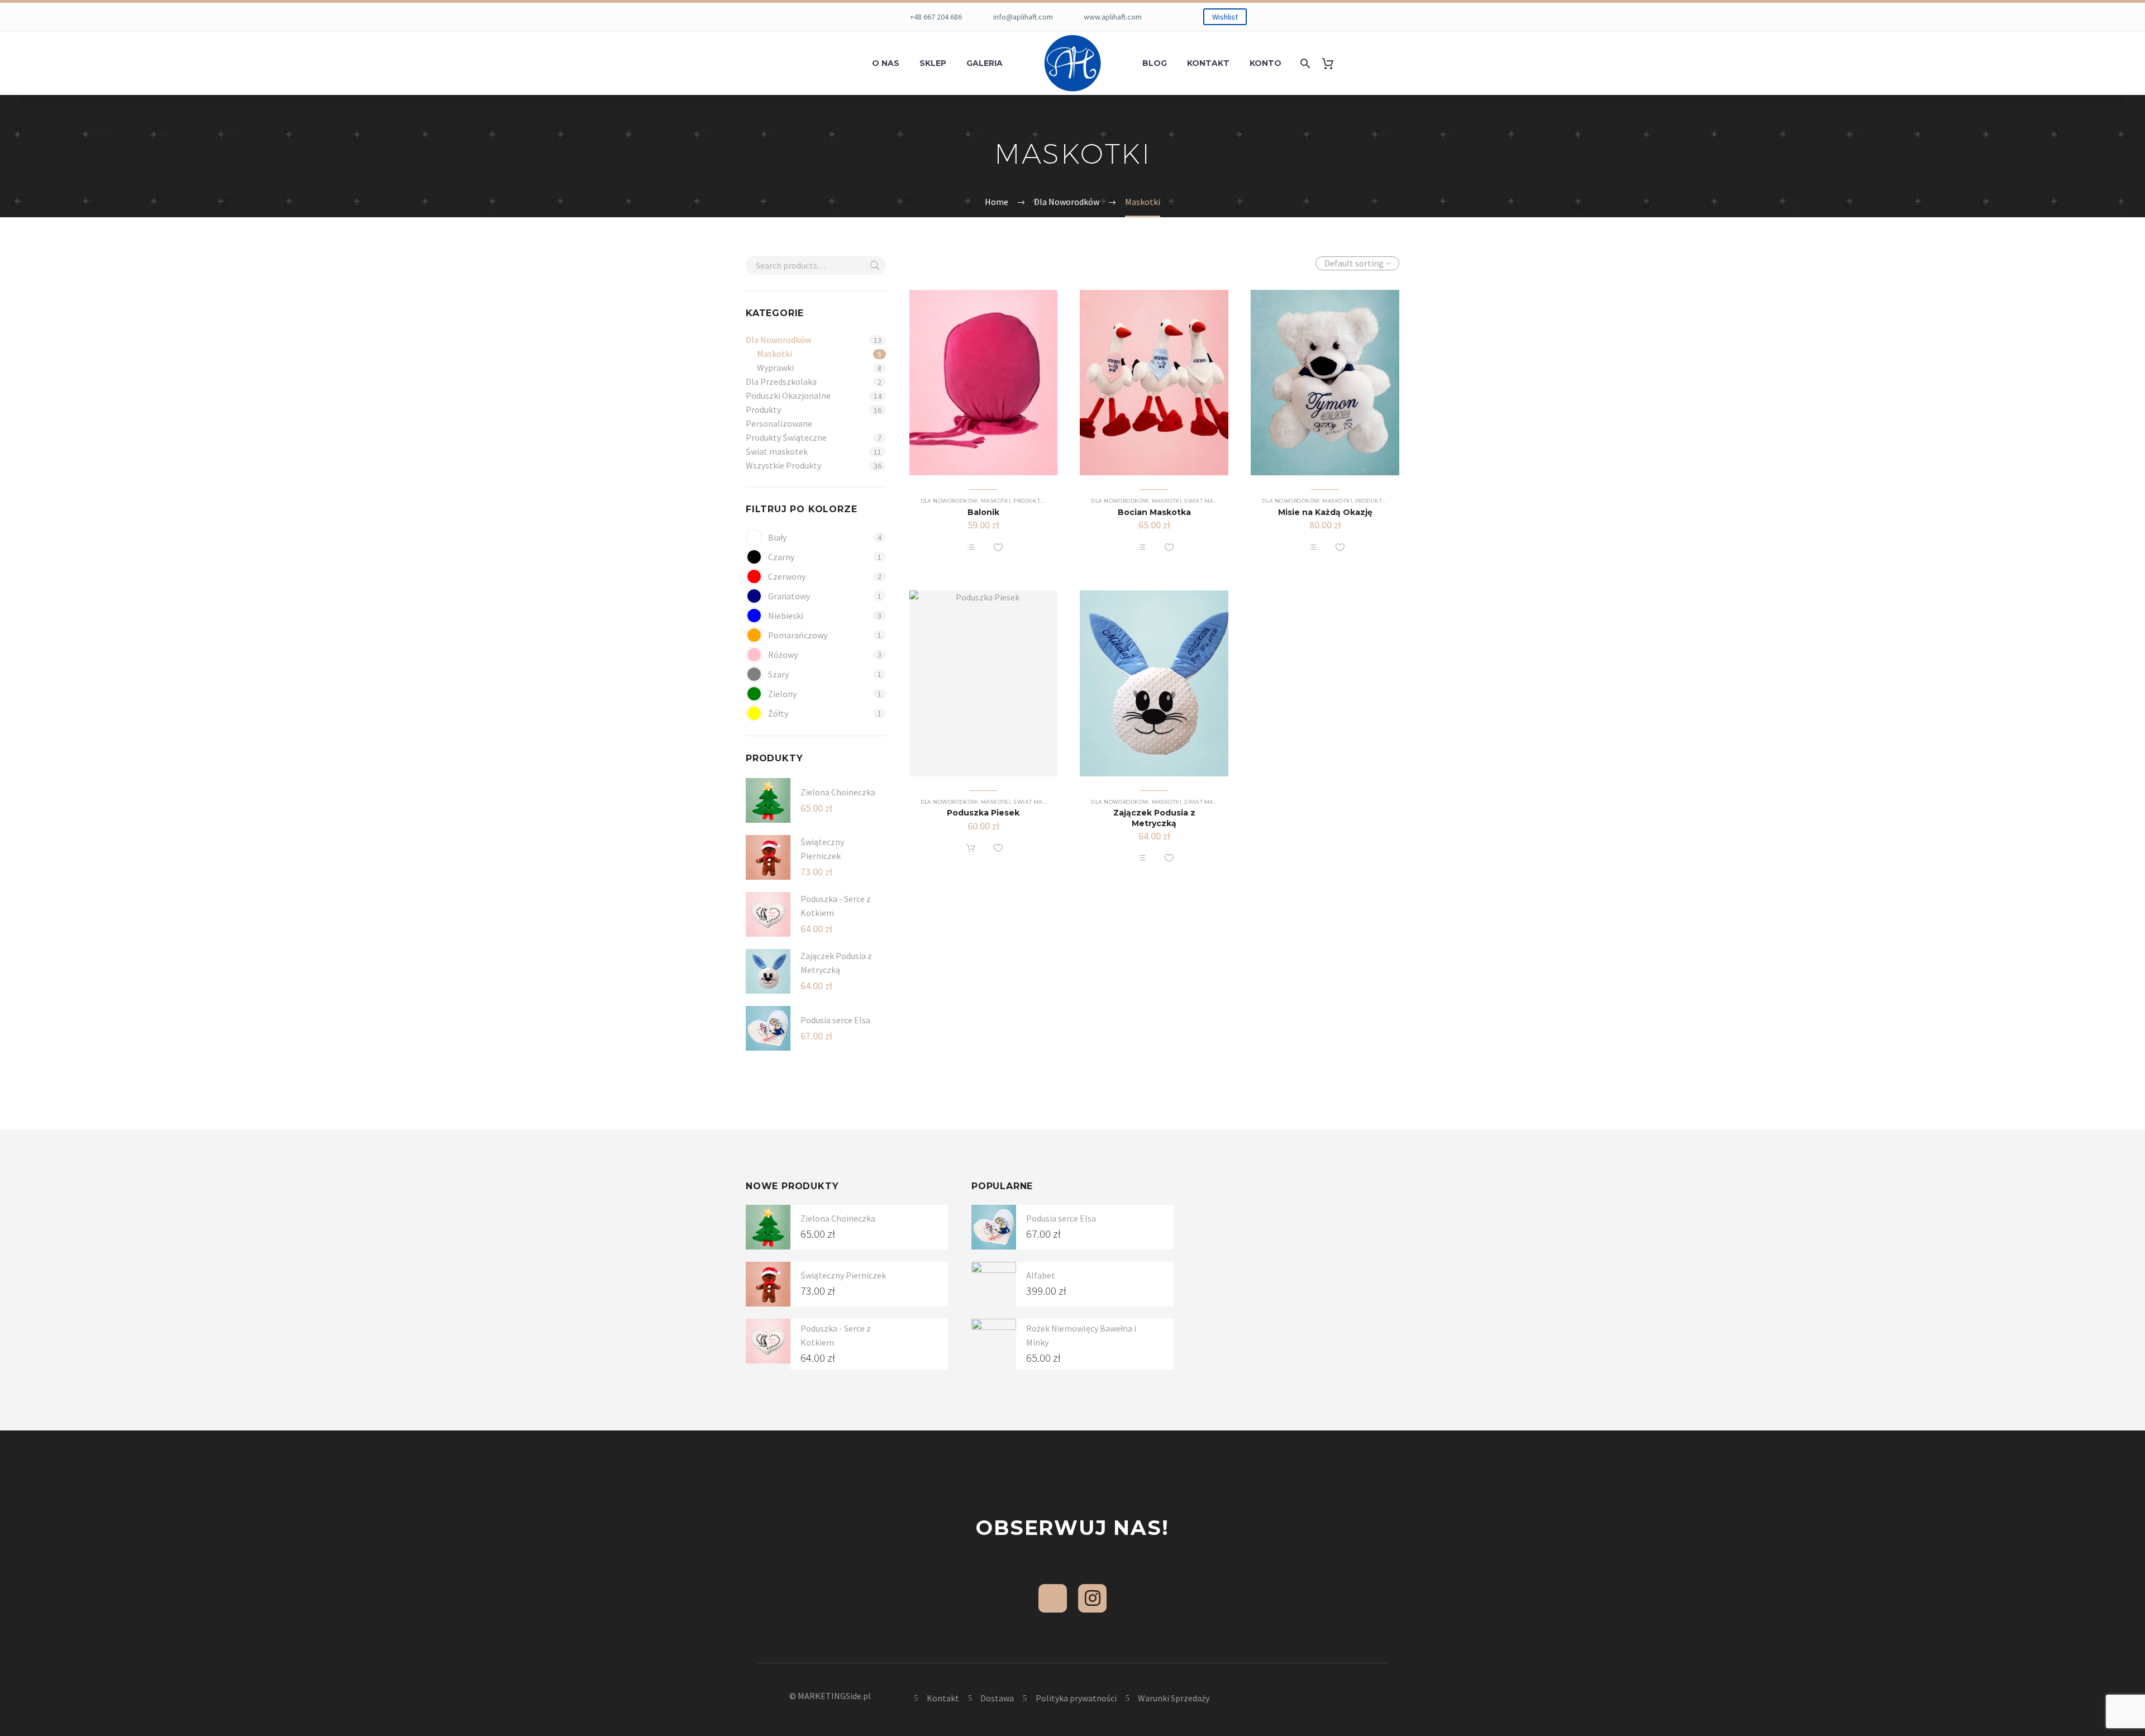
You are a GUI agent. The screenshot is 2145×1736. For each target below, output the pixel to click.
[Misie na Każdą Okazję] (1325, 383)
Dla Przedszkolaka (781, 381)
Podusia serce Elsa (835, 1020)
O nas (886, 63)
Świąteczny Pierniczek (843, 1275)
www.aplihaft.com (1113, 17)
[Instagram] (1092, 1598)
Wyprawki (775, 368)
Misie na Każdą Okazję (1325, 512)
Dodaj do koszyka (971, 848)
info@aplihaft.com (1023, 17)
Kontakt (1208, 63)
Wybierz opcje (971, 547)
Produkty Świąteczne (786, 437)
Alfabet (1041, 1275)
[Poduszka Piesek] (984, 683)
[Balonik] (984, 383)
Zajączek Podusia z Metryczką (1154, 818)
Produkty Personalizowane (779, 416)
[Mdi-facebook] (1053, 1598)
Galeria (985, 63)
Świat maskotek (777, 451)
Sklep (933, 63)
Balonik (983, 512)
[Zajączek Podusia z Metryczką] (1154, 683)
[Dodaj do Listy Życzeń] (998, 547)
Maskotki (774, 354)
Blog (1155, 63)
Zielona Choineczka (838, 792)
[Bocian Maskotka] (1154, 383)
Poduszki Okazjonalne (788, 395)
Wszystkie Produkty (783, 465)
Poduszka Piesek (983, 813)
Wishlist (1225, 17)
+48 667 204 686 (936, 17)
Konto (1265, 63)
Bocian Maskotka (1154, 512)
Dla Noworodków (778, 340)
